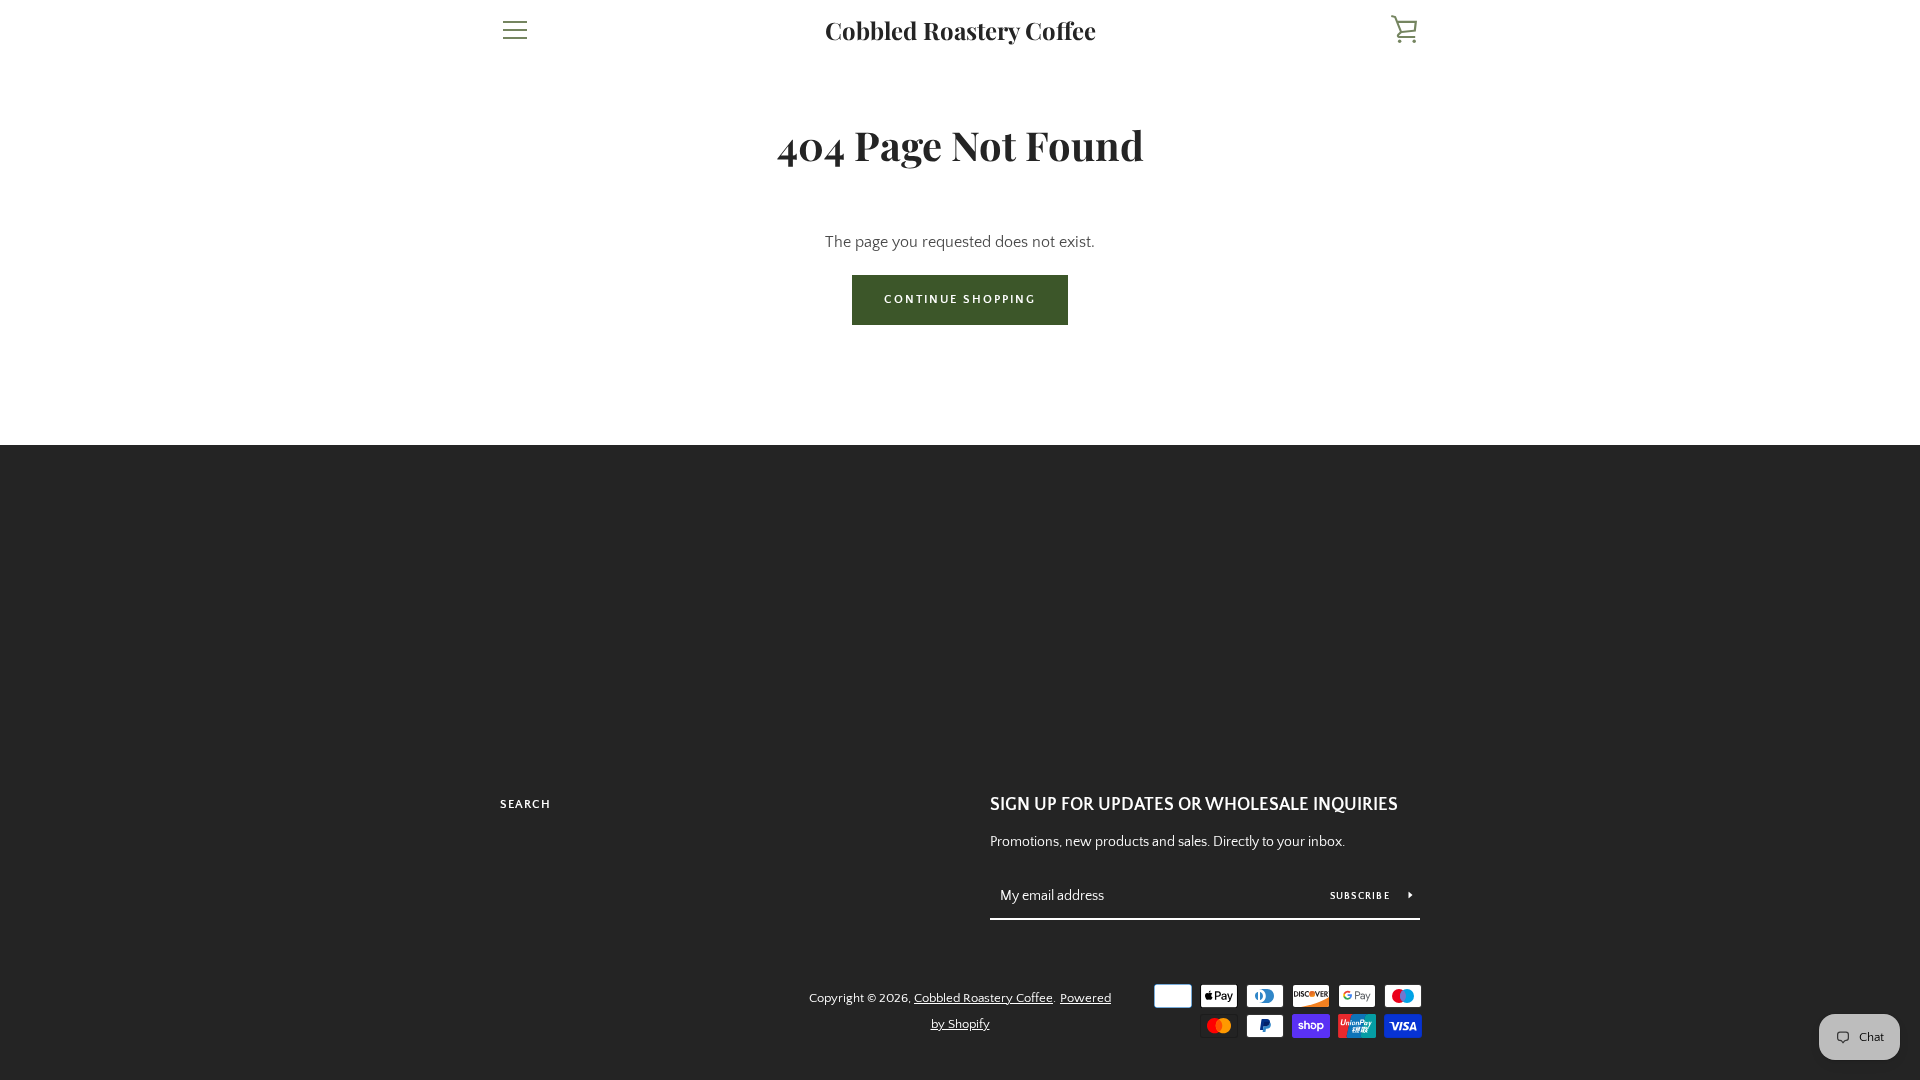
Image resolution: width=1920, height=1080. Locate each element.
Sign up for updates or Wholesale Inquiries (1194, 805)
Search (525, 804)
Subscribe (1362, 896)
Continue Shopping (960, 299)
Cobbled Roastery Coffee (960, 30)
